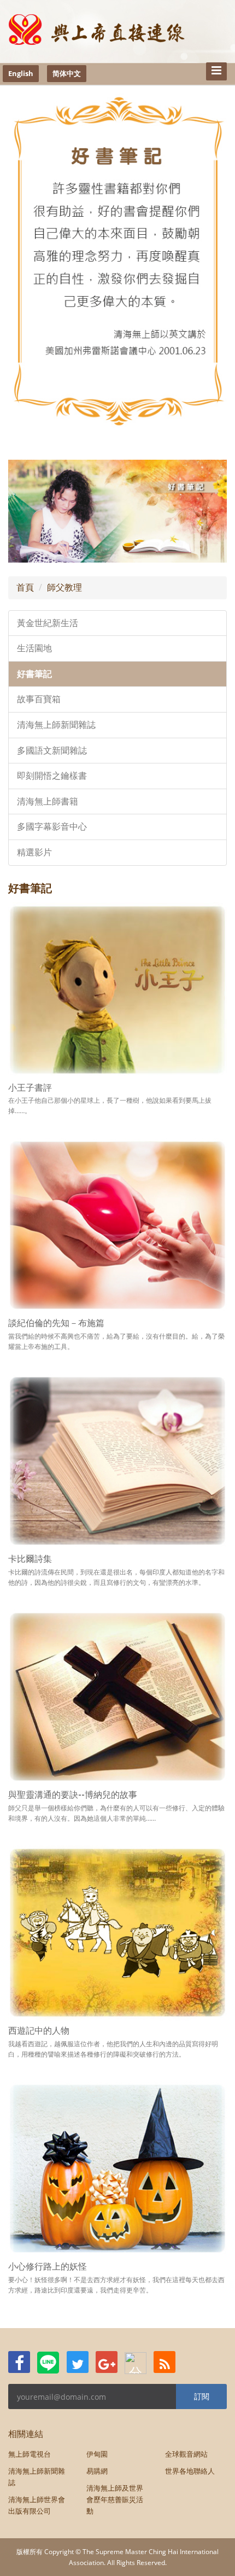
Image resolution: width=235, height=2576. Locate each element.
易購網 (97, 2471)
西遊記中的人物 (39, 2031)
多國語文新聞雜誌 (52, 751)
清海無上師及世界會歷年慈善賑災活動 (115, 2499)
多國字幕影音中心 (52, 827)
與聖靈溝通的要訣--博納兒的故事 (73, 1795)
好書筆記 (34, 674)
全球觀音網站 (186, 2454)
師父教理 (64, 587)
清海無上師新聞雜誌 (56, 725)
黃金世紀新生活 (48, 623)
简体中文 (67, 73)
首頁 (25, 587)
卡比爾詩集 (30, 1559)
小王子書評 (30, 1088)
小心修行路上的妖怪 (48, 2267)
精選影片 (34, 852)
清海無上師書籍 (48, 801)
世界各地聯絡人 (190, 2471)
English (21, 73)
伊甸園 (97, 2454)
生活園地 (34, 648)
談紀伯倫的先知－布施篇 (56, 1323)
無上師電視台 (30, 2454)
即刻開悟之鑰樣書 (52, 776)
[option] (117, 511)
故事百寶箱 (39, 699)
